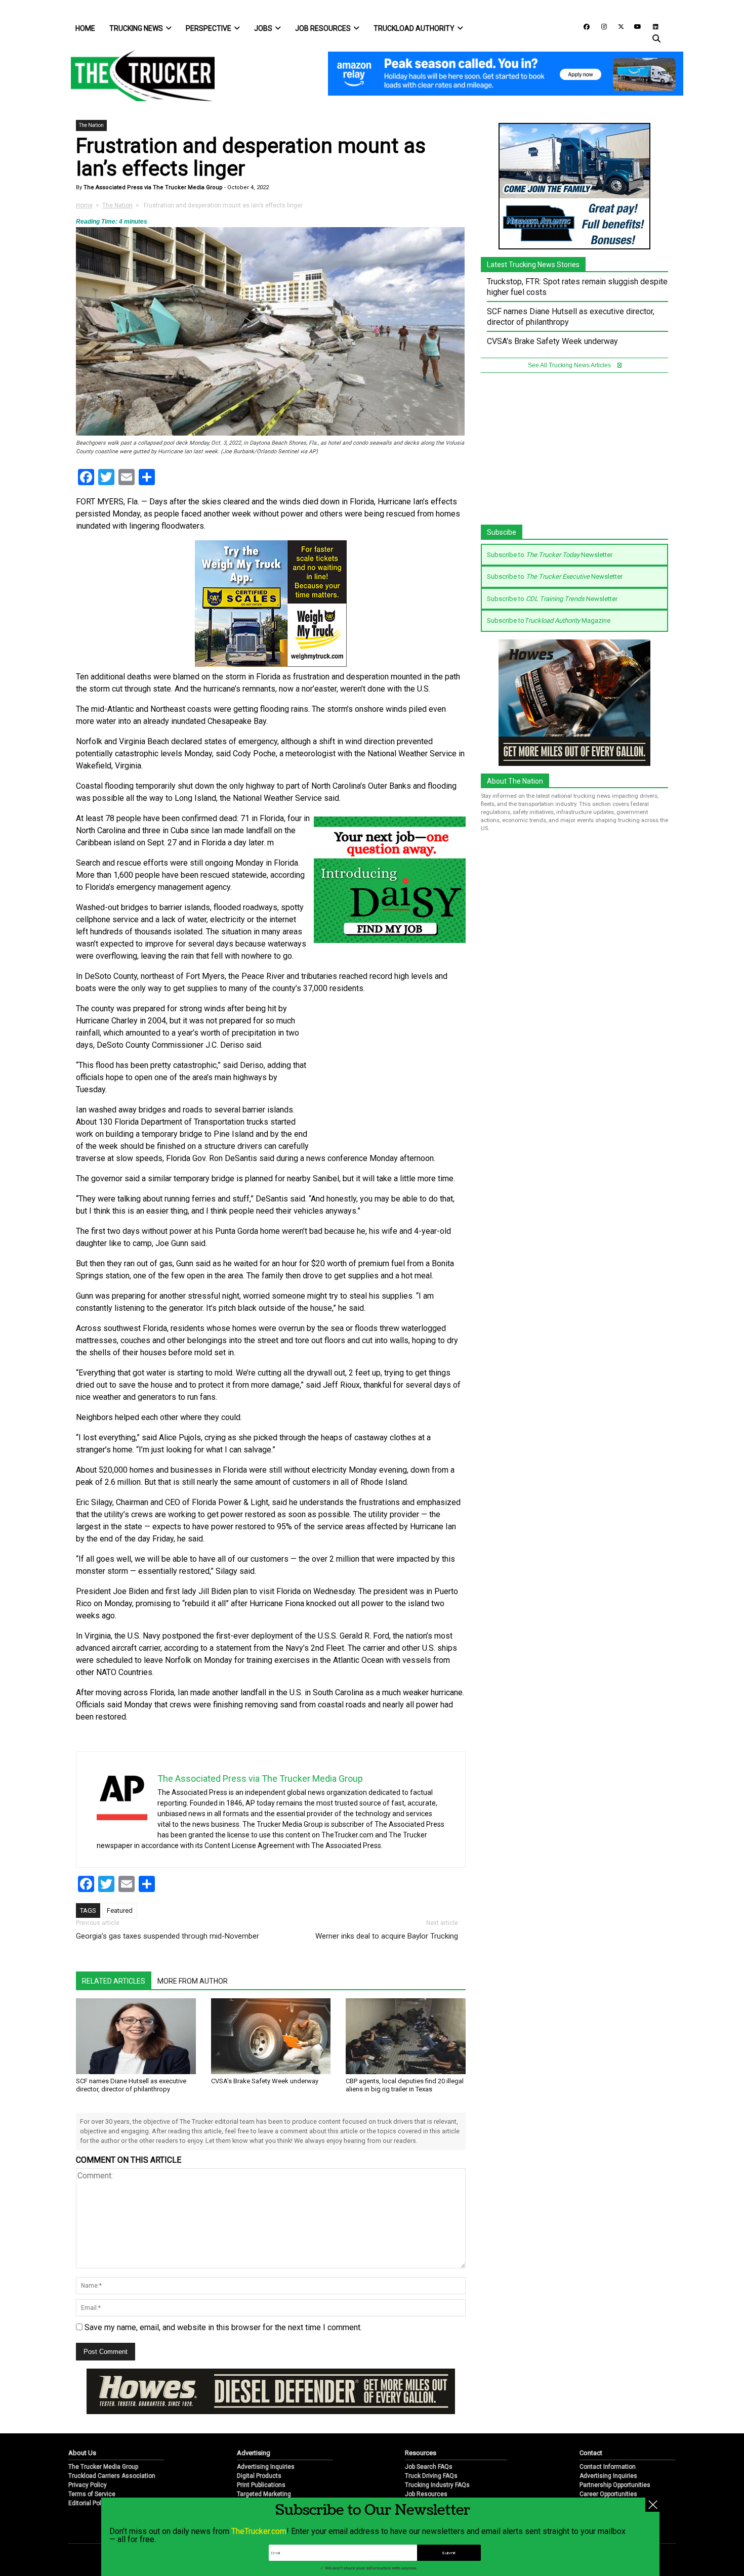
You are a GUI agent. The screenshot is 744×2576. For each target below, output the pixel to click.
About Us (82, 2453)
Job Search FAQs (429, 2467)
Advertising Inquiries (266, 2467)
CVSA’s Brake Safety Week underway (265, 2081)
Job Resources (323, 28)
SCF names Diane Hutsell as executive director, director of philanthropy (131, 2085)
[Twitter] (617, 26)
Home (85, 28)
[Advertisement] (390, 1070)
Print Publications (261, 2485)
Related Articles (114, 1981)
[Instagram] (600, 26)
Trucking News (136, 28)
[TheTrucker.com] (138, 76)
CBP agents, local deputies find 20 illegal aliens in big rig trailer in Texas (405, 2085)
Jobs (263, 28)
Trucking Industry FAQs (437, 2485)
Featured (120, 1910)
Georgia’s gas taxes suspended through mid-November (168, 1936)
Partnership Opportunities (615, 2485)
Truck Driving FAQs (431, 2476)
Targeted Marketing (264, 2494)
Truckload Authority (414, 28)
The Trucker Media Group (103, 2467)
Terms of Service (92, 2494)
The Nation (91, 125)
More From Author (193, 1981)
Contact (591, 2453)
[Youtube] (635, 26)
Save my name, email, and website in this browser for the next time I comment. (223, 2327)
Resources (421, 2453)
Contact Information (608, 2467)
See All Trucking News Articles (570, 365)
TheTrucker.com (259, 2531)
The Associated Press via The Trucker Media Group (152, 187)
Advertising (254, 2453)
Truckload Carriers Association (112, 2476)
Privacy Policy (88, 2485)
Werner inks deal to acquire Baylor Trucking (387, 1936)
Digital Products (259, 2476)
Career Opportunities (608, 2494)
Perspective (209, 28)
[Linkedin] (651, 26)
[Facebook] (583, 26)
